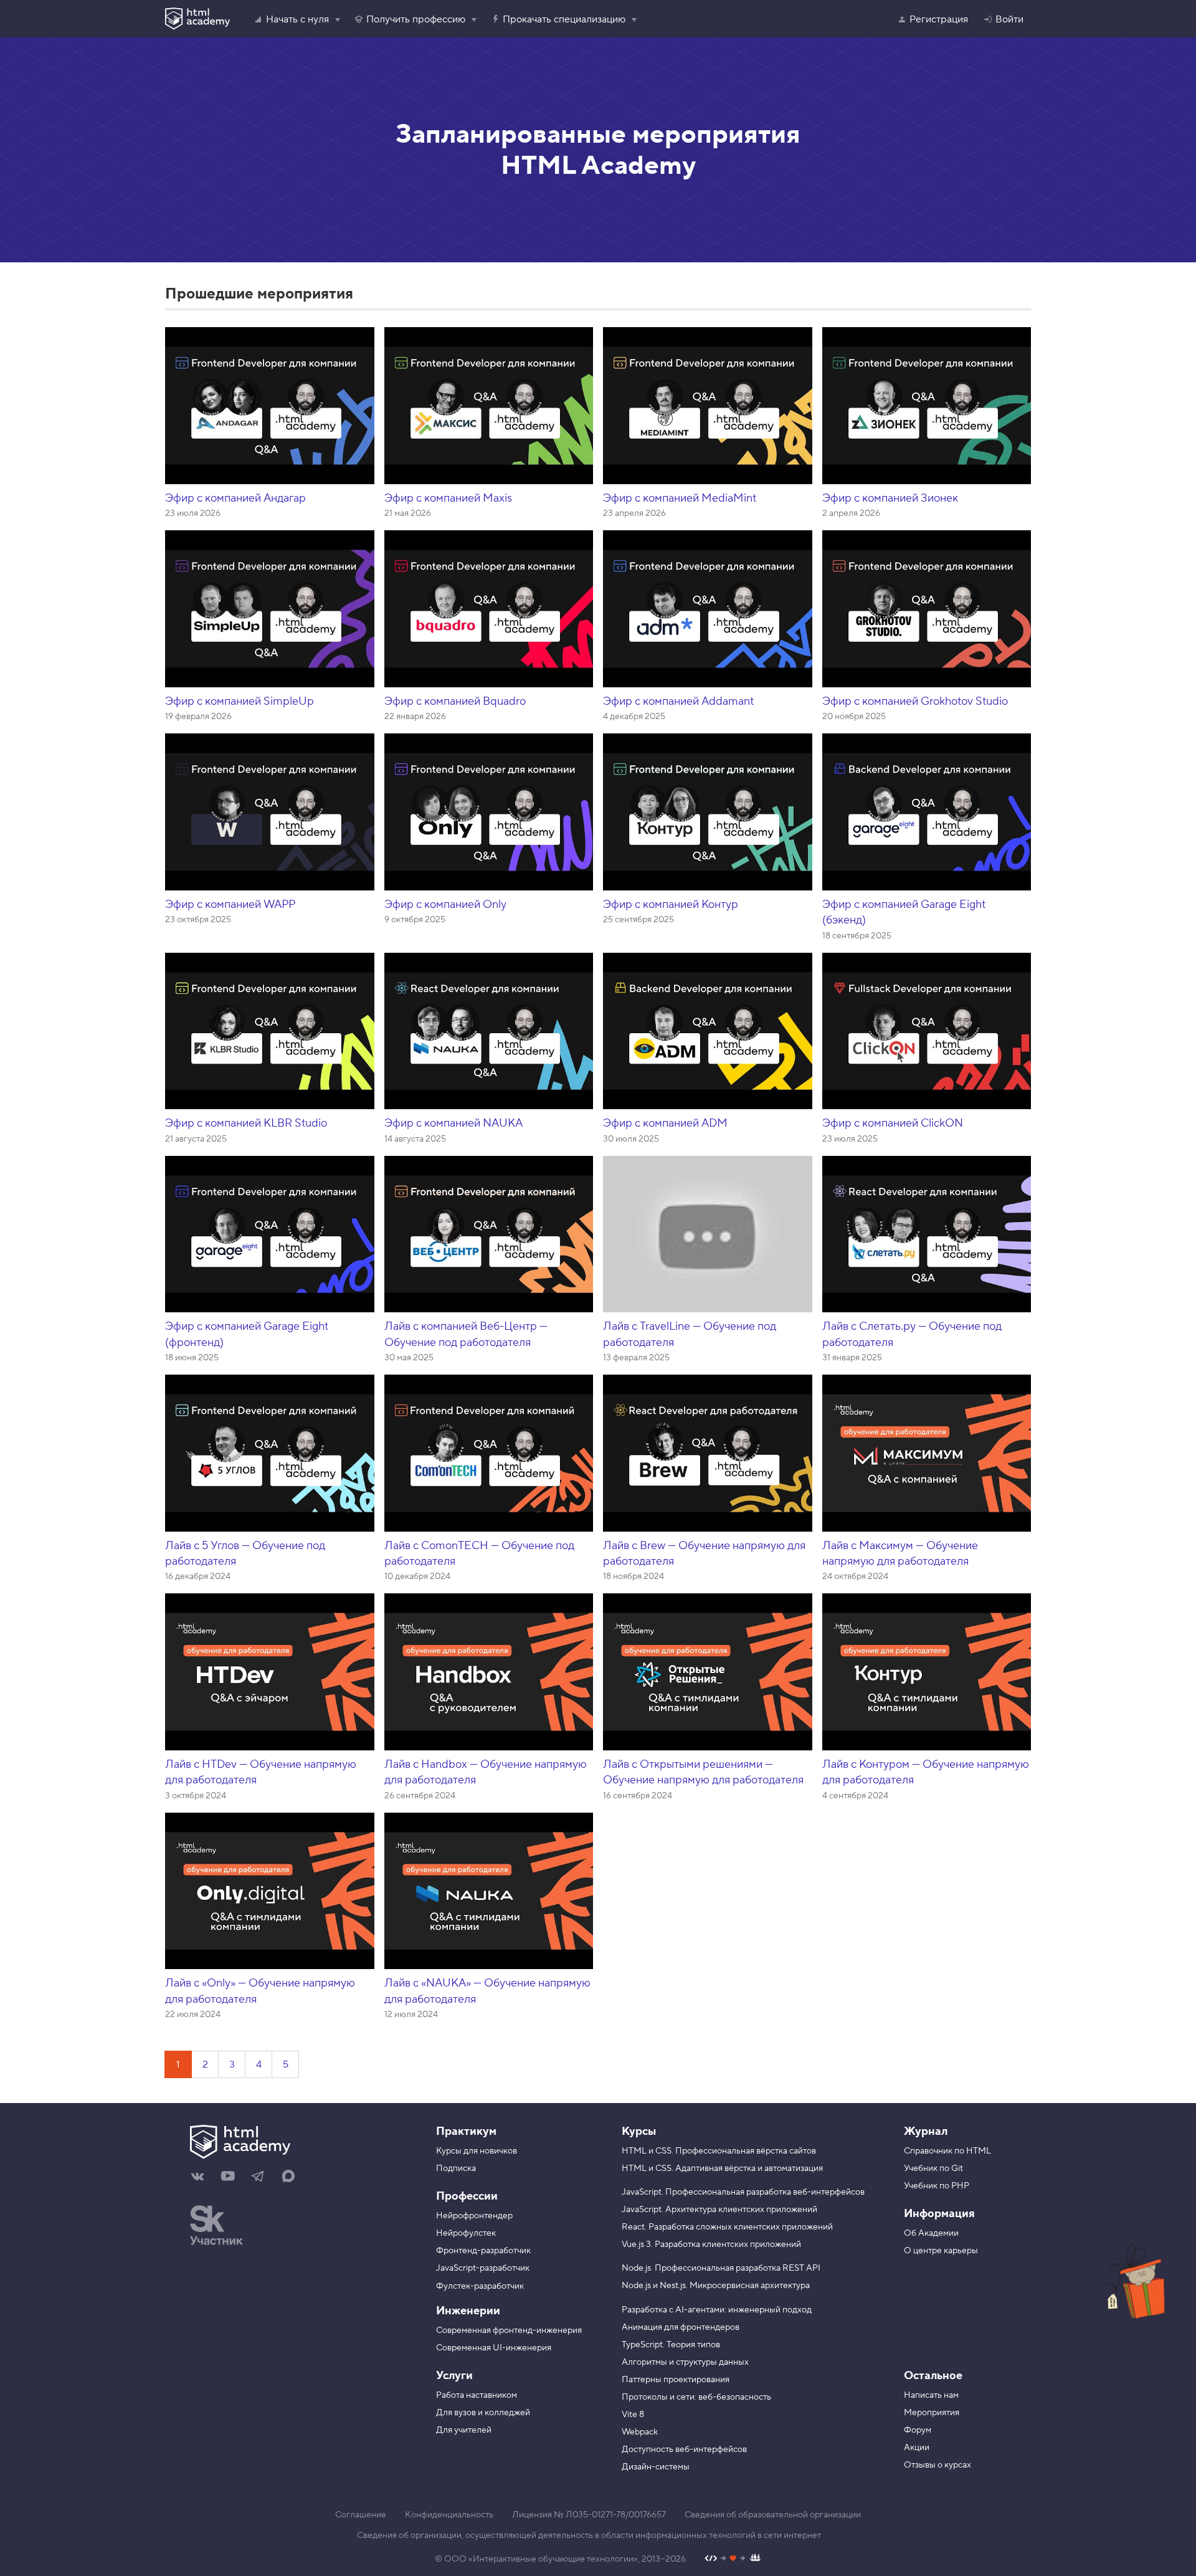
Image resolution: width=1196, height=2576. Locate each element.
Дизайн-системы (656, 2467)
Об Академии (931, 2233)
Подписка (456, 2168)
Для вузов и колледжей (483, 2413)
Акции (917, 2448)
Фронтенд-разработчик (483, 2251)
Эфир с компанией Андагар (235, 498)
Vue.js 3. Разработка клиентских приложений (711, 2244)
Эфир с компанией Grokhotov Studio (915, 701)
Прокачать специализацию (564, 19)
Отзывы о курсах (937, 2465)
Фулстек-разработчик (480, 2286)
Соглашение (361, 2515)
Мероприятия (932, 2413)
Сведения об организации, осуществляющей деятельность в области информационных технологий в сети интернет (589, 2535)
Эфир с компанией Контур (671, 904)
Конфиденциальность (449, 2515)
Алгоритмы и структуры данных (685, 2362)
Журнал (926, 2131)
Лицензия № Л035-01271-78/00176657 (589, 2515)
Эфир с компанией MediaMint (680, 498)
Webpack (640, 2432)
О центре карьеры (941, 2251)
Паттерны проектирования (676, 2380)
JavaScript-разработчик (483, 2268)
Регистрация (939, 19)
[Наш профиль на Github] (733, 2559)
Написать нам (931, 2395)
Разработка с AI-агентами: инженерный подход (717, 2310)
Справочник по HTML (947, 2151)
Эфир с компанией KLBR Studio (246, 1123)
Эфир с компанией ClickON (893, 1123)
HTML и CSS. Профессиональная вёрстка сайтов (719, 2151)
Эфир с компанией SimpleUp (240, 701)
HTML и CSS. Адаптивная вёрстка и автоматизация (722, 2168)
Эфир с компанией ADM (665, 1123)
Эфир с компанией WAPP (230, 904)
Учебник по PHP (937, 2186)
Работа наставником (477, 2395)
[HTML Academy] (197, 19)
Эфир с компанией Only (445, 904)
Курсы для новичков (477, 2151)
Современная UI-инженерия (494, 2348)
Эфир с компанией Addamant (678, 701)
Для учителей (464, 2430)
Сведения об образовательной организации (773, 2515)
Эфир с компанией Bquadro (455, 701)
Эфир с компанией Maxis (448, 498)
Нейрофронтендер (474, 2216)
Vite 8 (633, 2415)
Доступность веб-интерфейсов (684, 2450)
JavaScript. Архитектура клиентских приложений (719, 2210)
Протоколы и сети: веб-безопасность (696, 2397)
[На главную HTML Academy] (297, 2144)
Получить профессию (416, 19)
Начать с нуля (297, 19)
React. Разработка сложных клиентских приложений (727, 2227)
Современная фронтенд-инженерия (509, 2330)
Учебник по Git (933, 2168)
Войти (1009, 19)
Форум (918, 2430)
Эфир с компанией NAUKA (453, 1123)
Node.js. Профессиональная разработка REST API (721, 2268)
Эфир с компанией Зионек (890, 498)
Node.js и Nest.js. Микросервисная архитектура (716, 2286)
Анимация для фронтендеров (681, 2327)
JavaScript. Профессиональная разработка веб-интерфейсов (743, 2192)
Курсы (639, 2131)
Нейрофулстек (466, 2233)
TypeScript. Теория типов (671, 2345)
